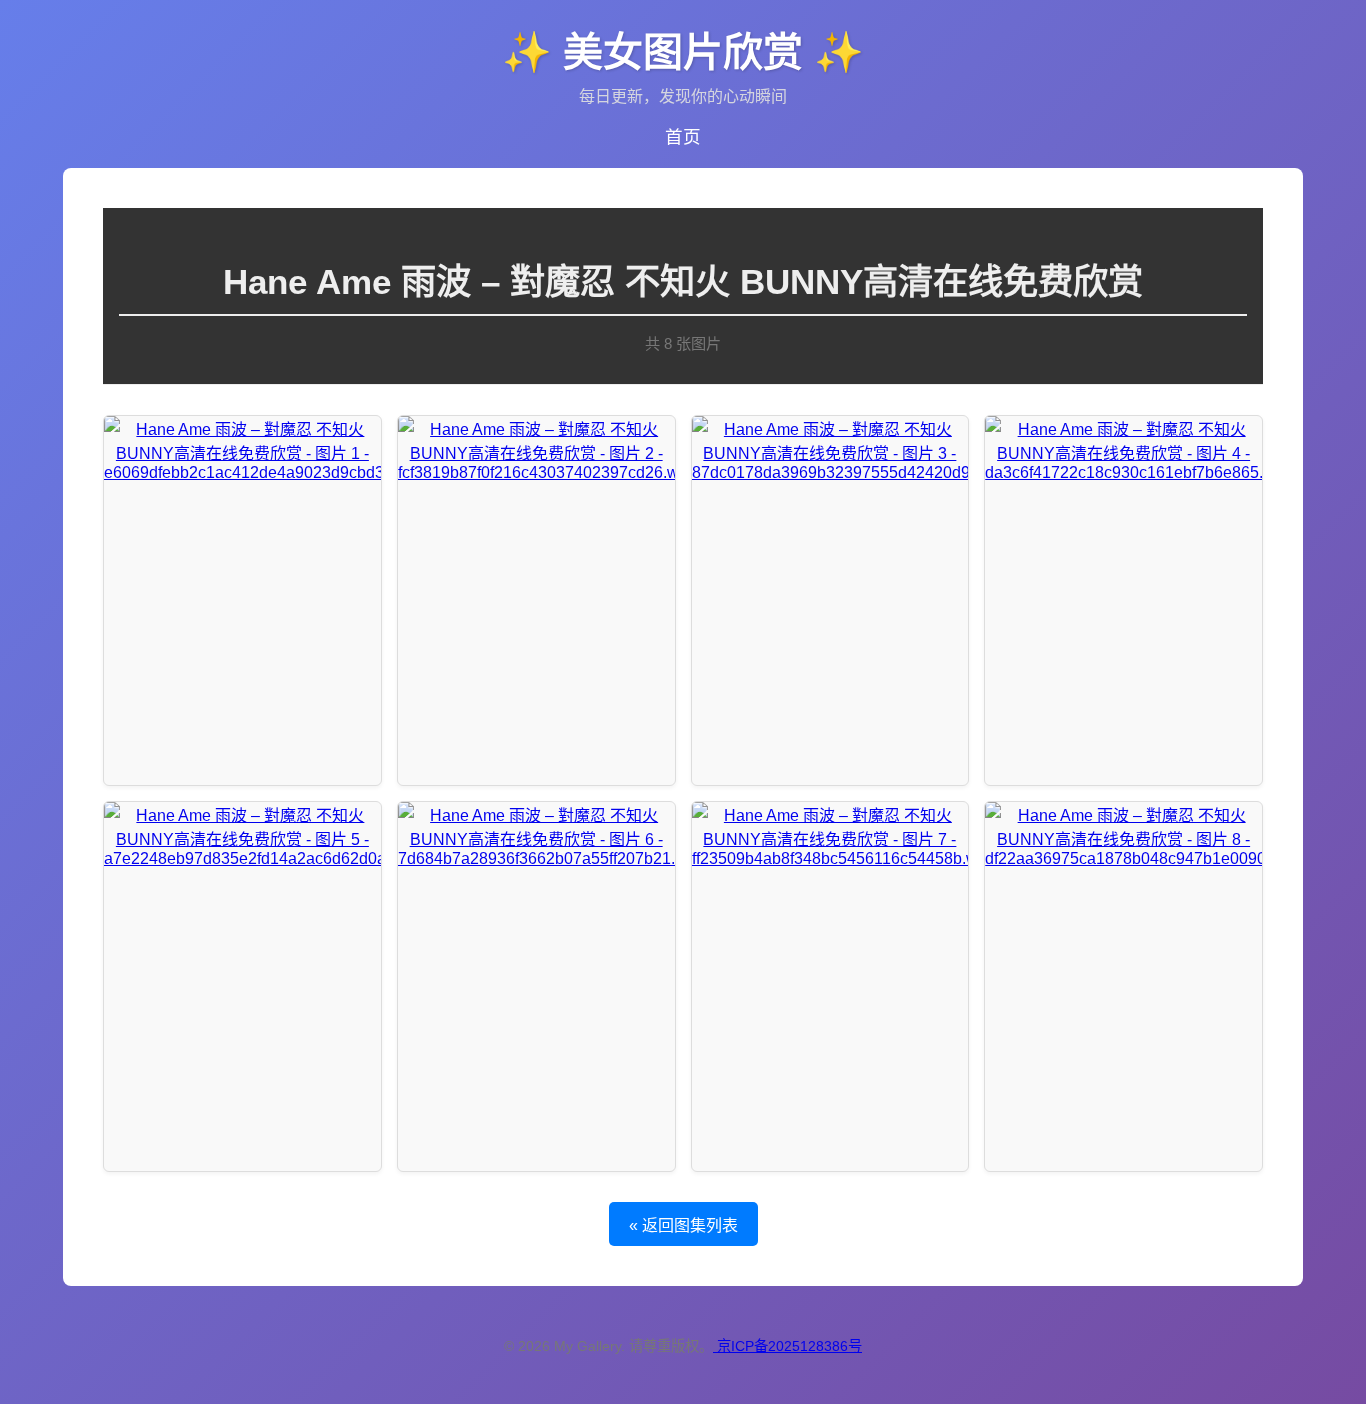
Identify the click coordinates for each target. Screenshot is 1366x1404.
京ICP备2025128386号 (789, 1346)
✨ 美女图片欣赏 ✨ (683, 52)
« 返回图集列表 (683, 1225)
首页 (683, 137)
